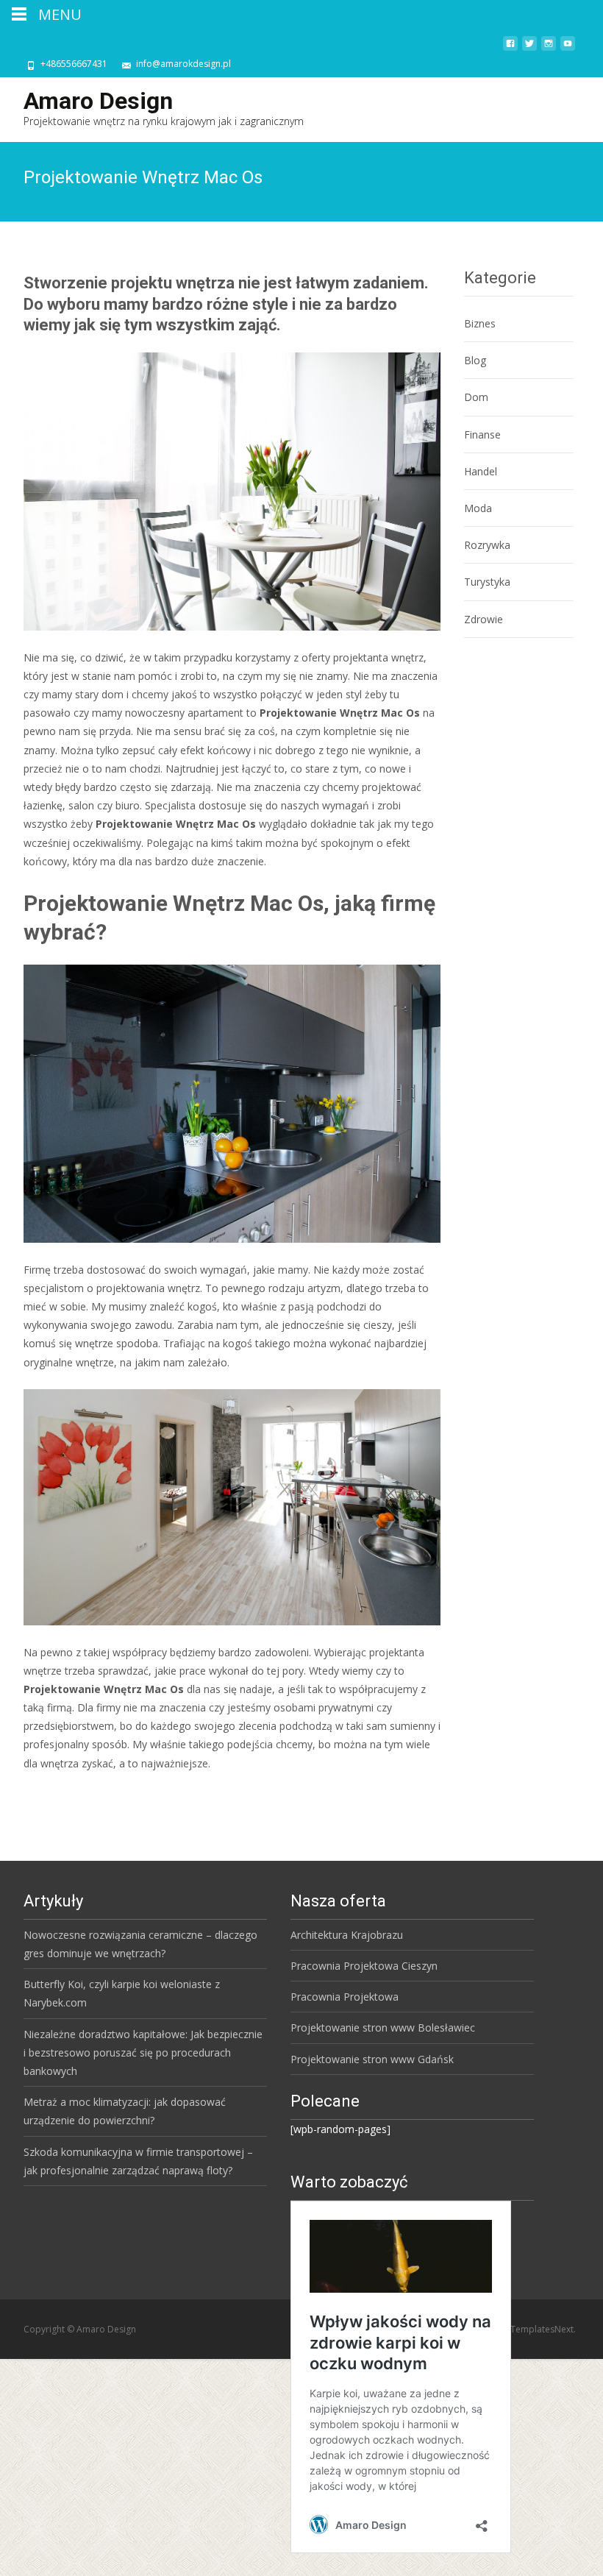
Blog (475, 360)
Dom (476, 397)
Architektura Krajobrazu (347, 1935)
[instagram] (549, 49)
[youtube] (568, 49)
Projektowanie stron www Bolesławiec (383, 2027)
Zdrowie (484, 619)
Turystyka (487, 582)
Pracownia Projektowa (345, 1997)
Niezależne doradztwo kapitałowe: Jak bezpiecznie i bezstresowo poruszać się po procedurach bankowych (143, 2052)
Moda (478, 508)
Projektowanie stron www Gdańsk (372, 2059)
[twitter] (529, 49)
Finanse (482, 434)
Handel (481, 471)
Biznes (480, 323)
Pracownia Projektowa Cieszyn (364, 1966)
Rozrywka (487, 545)
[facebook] (510, 49)
